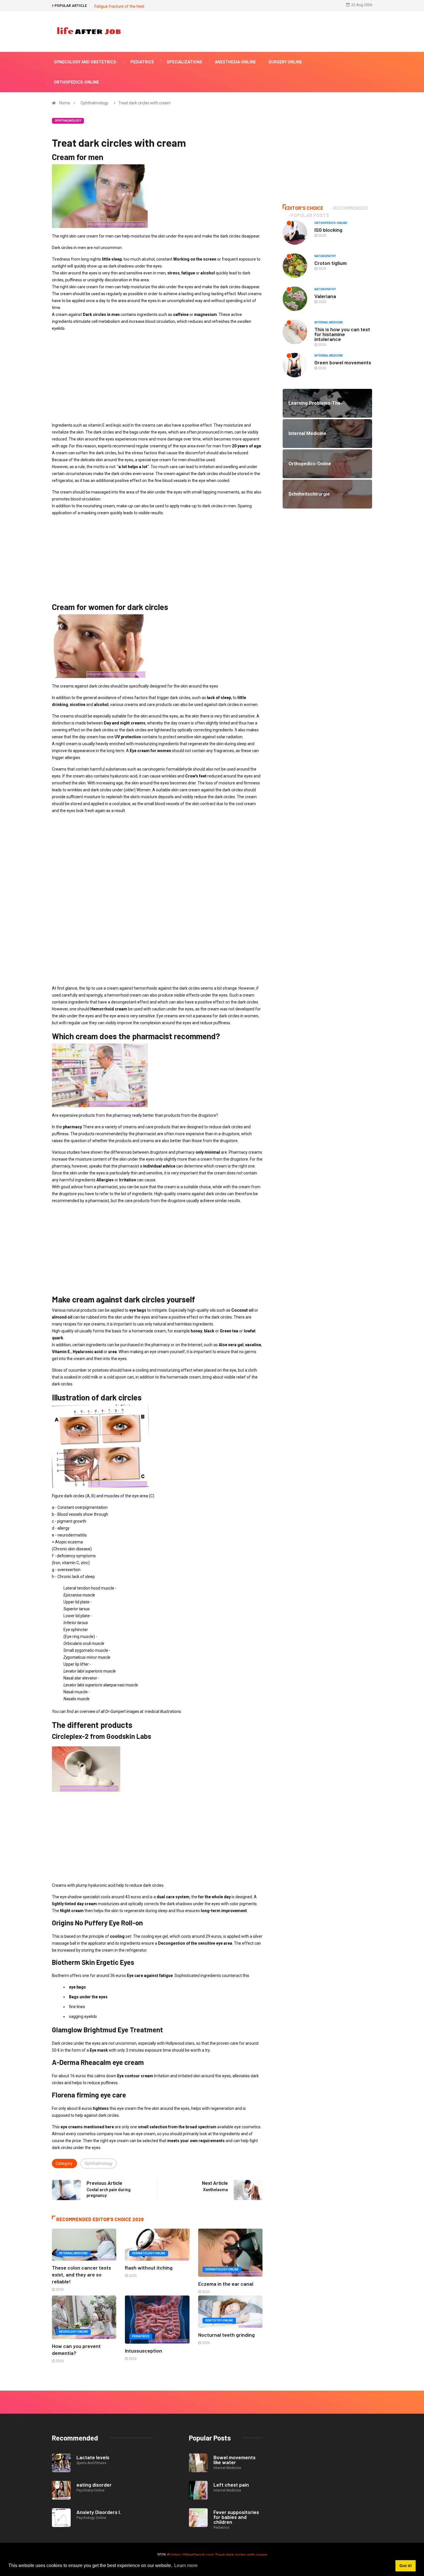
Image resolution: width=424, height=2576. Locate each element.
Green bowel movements (343, 362)
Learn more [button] (186, 2565)
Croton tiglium (331, 263)
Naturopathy (325, 256)
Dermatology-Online (149, 2253)
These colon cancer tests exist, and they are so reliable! (81, 2274)
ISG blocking (328, 230)
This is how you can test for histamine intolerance (342, 334)
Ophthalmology (94, 103)
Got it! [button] (406, 2566)
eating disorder (94, 2485)
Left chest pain (231, 2485)
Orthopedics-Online (76, 82)
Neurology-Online (74, 2332)
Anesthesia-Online (235, 62)
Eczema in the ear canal (226, 2284)
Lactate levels (93, 2457)
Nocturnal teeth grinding (226, 2335)
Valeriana (325, 296)
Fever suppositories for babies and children (236, 2517)
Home (65, 103)
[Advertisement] (157, 377)
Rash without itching (149, 2268)
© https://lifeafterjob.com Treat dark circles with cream (217, 2555)
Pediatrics (142, 62)
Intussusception (143, 2351)
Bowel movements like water (234, 2460)
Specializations (184, 62)
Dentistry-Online (219, 2320)
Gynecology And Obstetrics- (86, 62)
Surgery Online (285, 62)
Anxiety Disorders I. (99, 2512)
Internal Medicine (73, 2253)
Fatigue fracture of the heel (119, 6)
